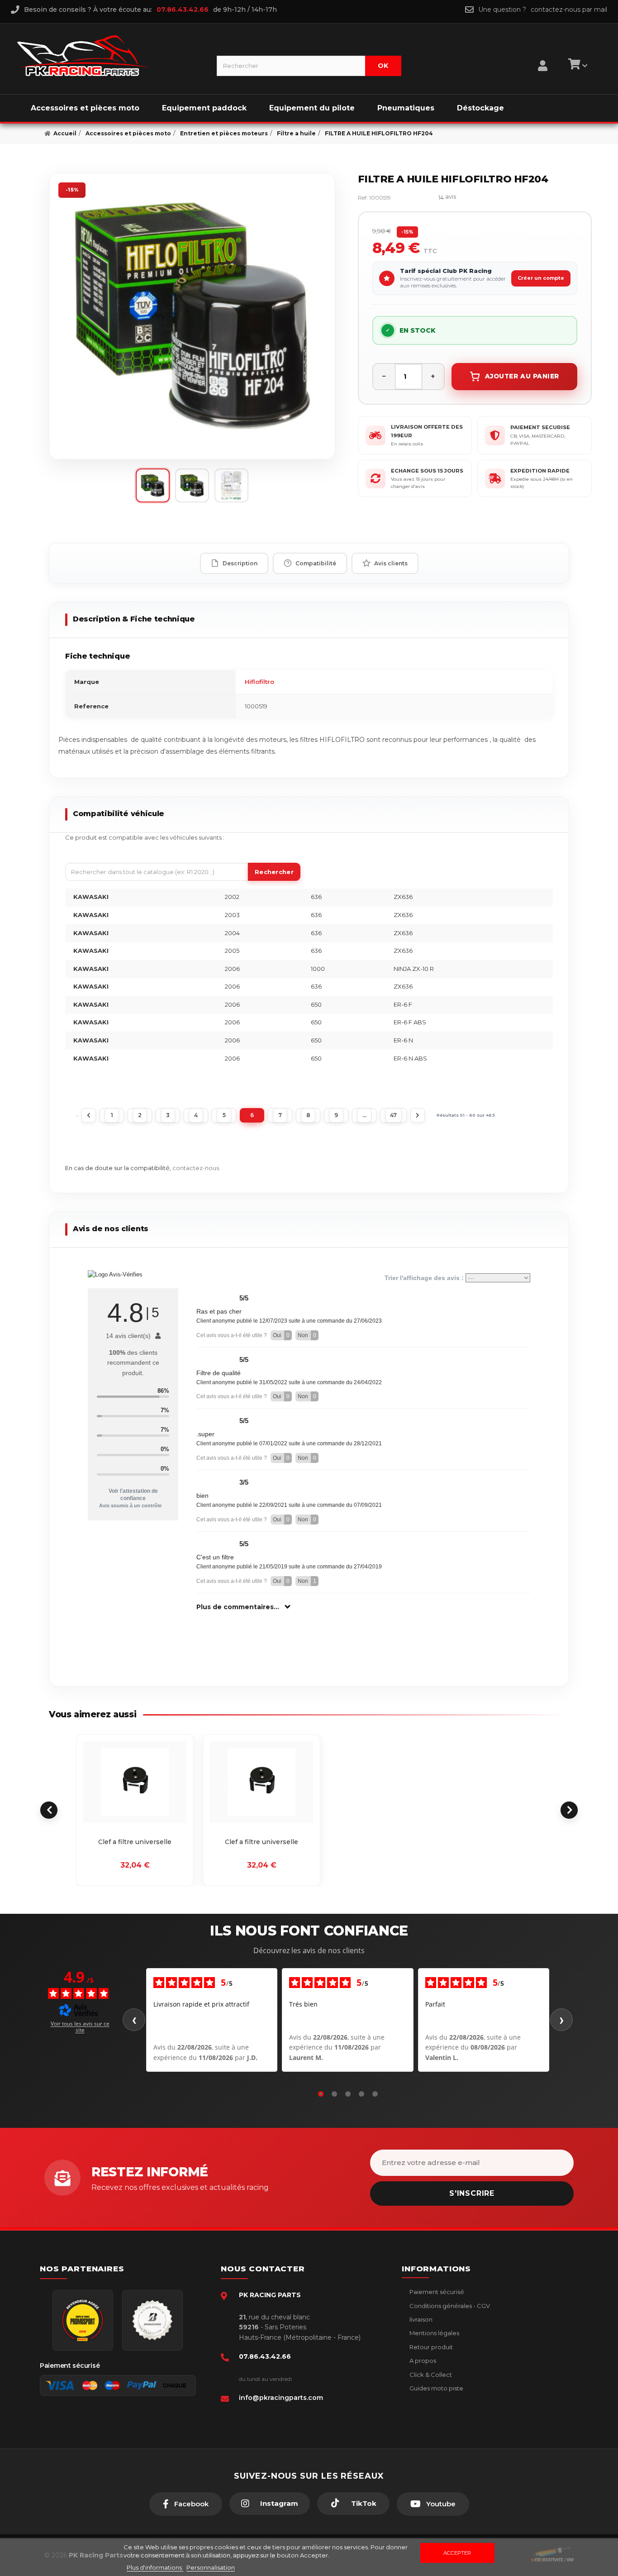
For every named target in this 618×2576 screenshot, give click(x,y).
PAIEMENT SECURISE (540, 427)
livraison (420, 2319)
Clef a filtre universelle (135, 1842)
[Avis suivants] (561, 2020)
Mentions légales (434, 2333)
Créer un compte (541, 278)
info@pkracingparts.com (281, 2398)
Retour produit (430, 2347)
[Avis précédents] (134, 2020)
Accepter (457, 2553)
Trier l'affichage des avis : (425, 1278)
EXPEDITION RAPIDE (540, 471)
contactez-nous (196, 1168)
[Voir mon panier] (576, 66)
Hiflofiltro (259, 682)
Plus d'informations (155, 2567)
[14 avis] (419, 198)
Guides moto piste (436, 2388)
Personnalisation (211, 2567)
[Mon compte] (543, 54)
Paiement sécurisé (436, 2292)
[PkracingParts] (109, 56)
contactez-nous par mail (569, 10)
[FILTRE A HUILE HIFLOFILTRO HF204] (192, 316)
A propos (422, 2361)
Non (307, 1335)
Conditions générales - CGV (449, 2306)
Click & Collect (430, 2375)
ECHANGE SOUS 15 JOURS (427, 471)
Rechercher (274, 872)
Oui (281, 1335)
